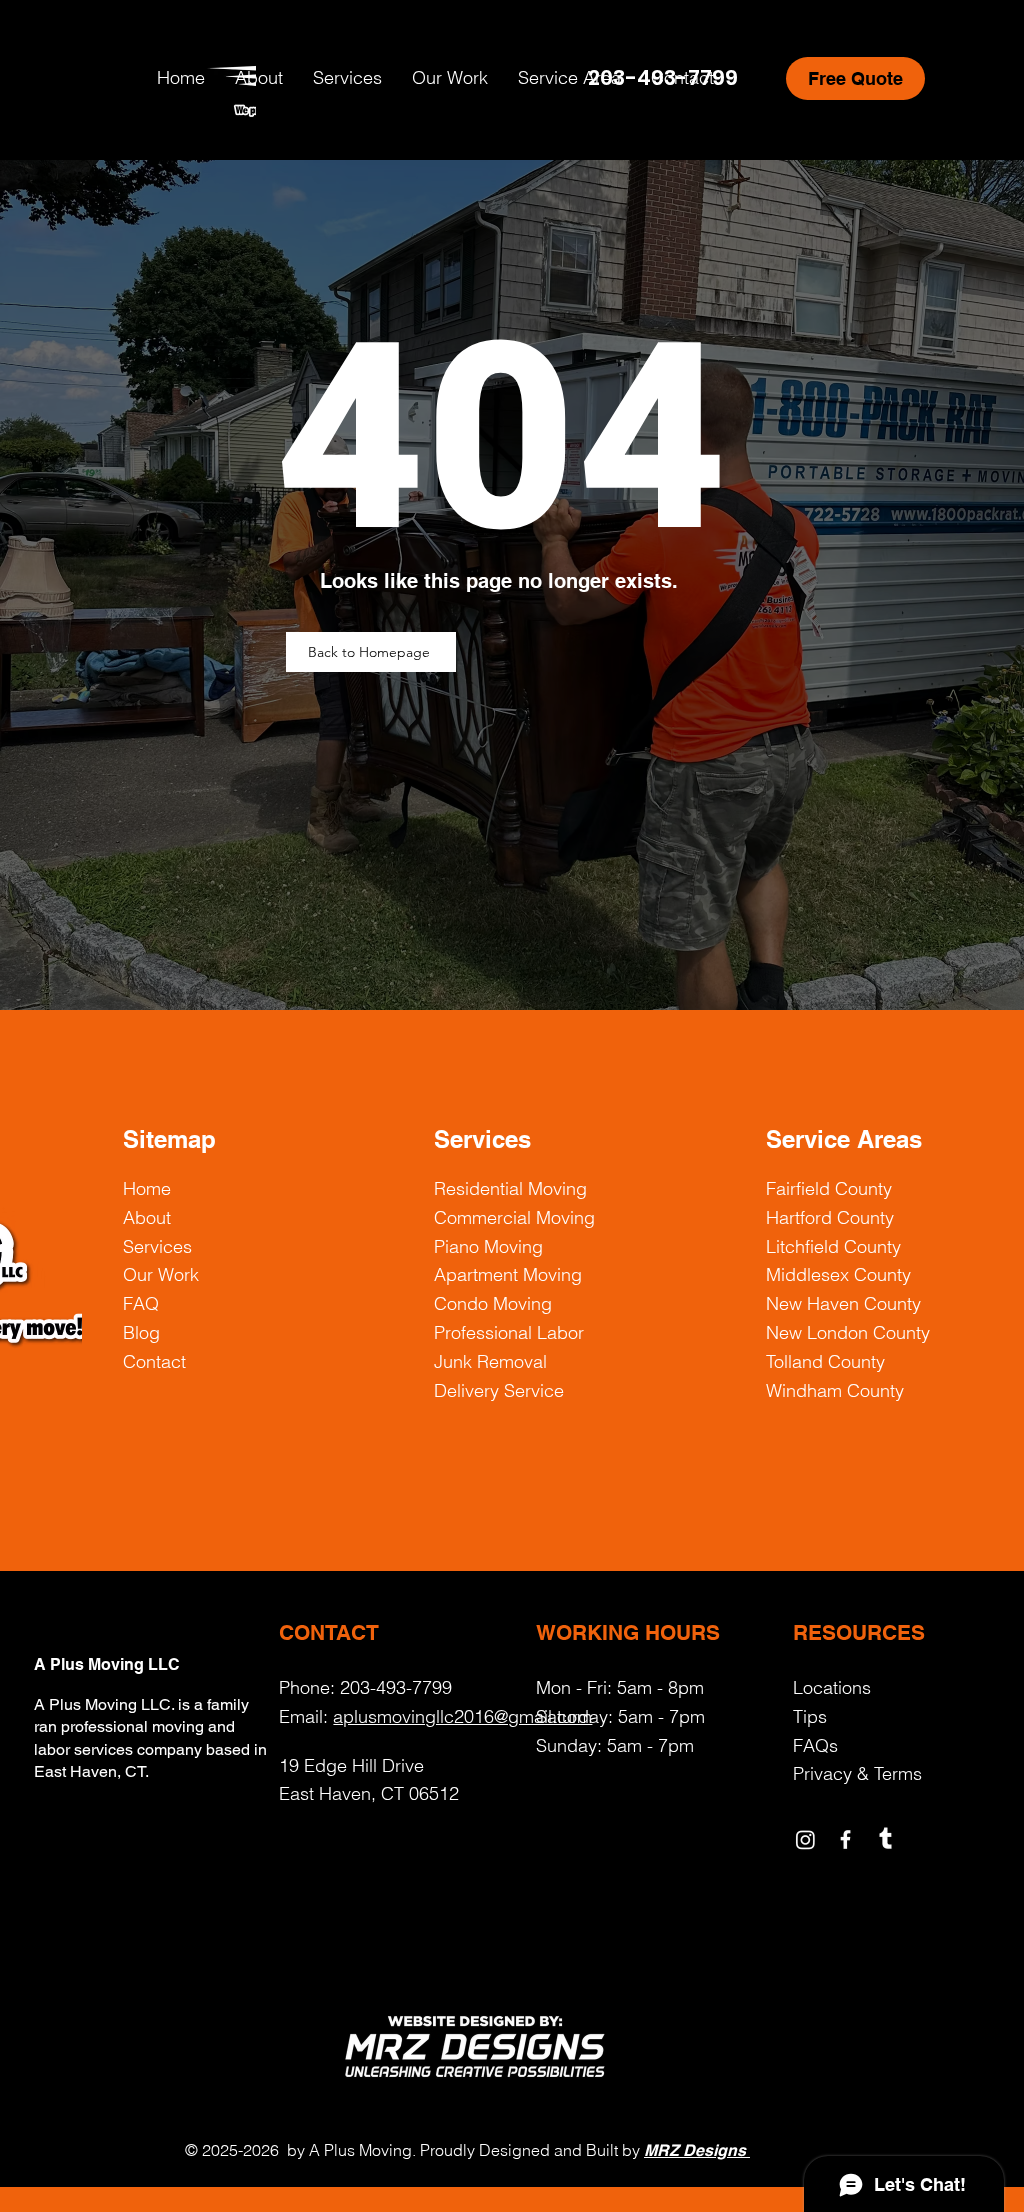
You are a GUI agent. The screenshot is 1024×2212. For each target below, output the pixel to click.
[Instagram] (805, 1839)
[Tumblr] (885, 1839)
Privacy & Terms (857, 1773)
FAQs (815, 1745)
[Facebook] (845, 1839)
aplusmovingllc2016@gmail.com (462, 1716)
